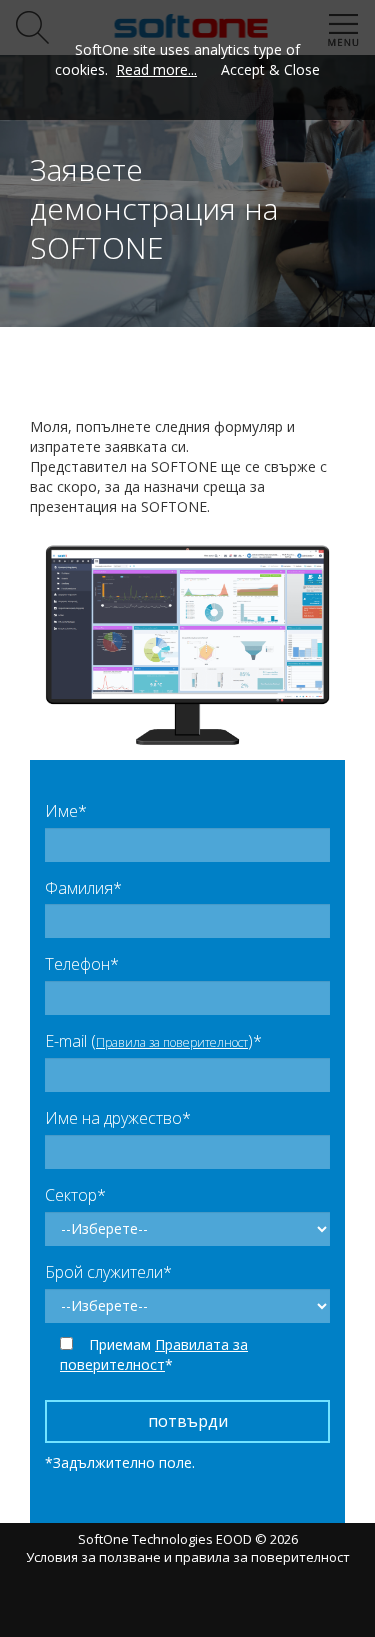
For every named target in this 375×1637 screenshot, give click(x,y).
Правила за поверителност (172, 1042)
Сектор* (75, 1195)
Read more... (156, 69)
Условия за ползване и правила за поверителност (188, 1557)
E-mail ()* (153, 1041)
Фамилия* (83, 888)
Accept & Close (270, 69)
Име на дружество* (118, 1118)
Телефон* (82, 964)
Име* (66, 811)
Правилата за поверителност (154, 1354)
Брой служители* (108, 1272)
